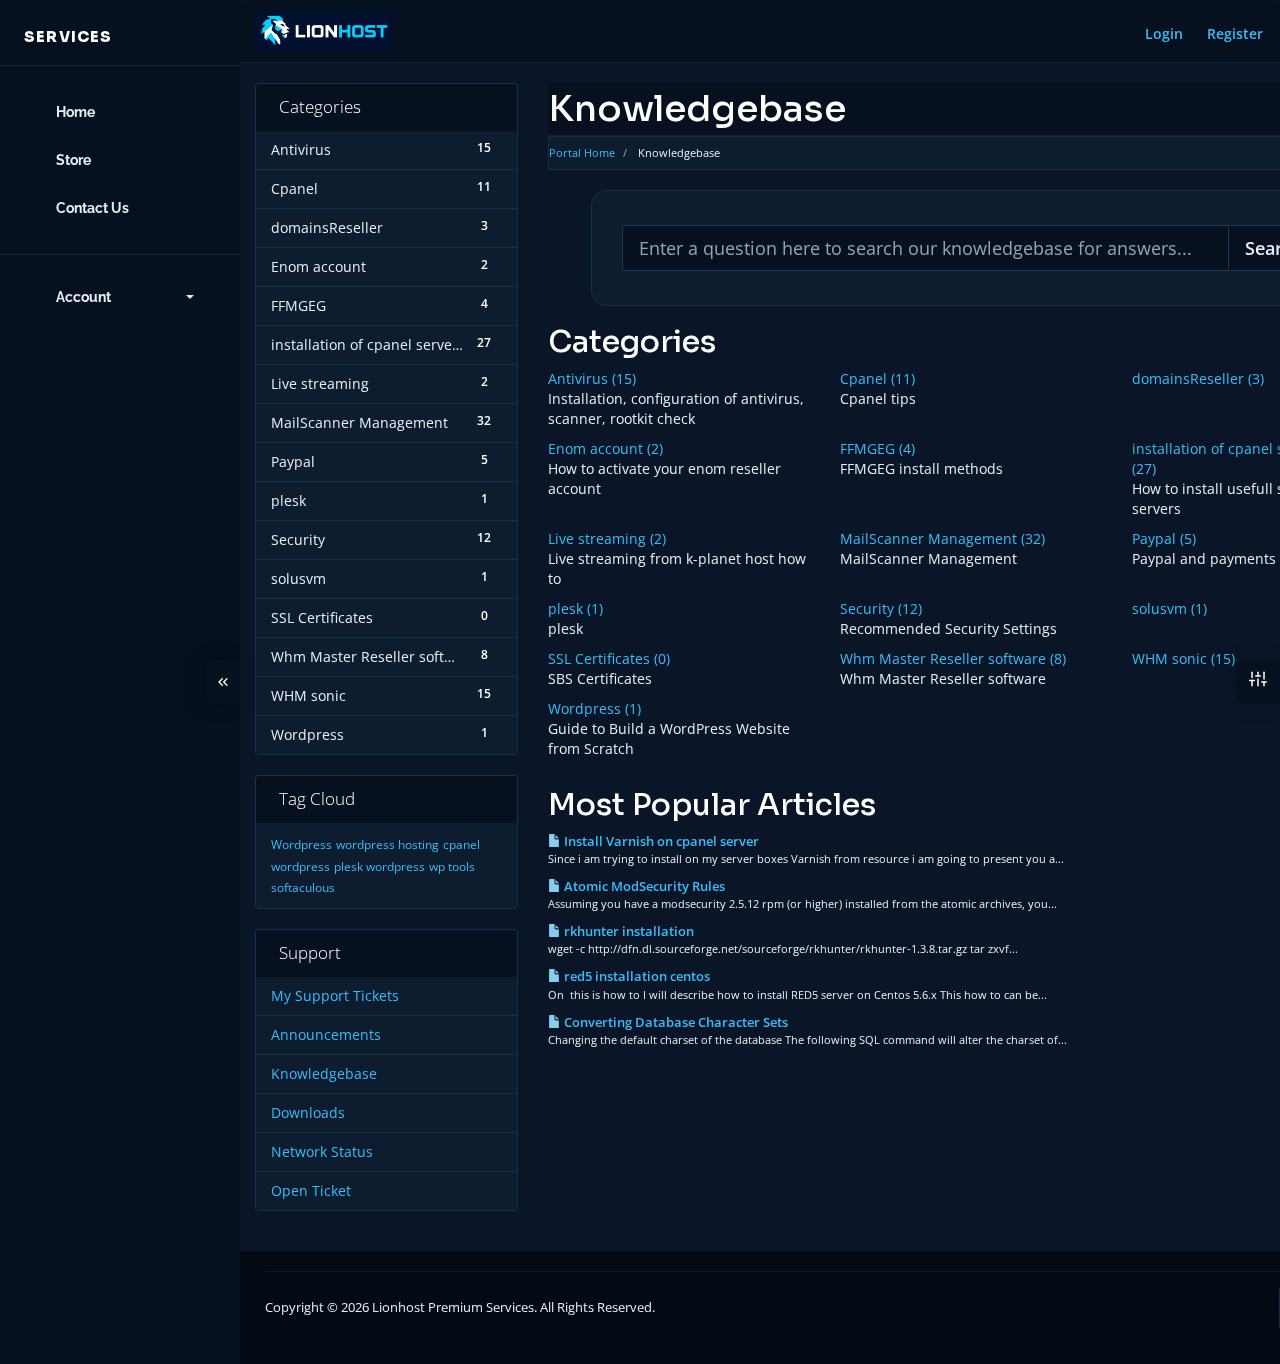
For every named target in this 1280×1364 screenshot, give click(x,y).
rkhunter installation (627, 931)
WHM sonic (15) (1183, 658)
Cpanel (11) (877, 378)
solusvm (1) (1169, 608)
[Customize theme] (1258, 682)
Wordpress (301, 844)
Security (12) (881, 608)
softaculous (303, 887)
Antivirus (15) (592, 378)
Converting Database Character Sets (674, 1022)
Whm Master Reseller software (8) (953, 658)
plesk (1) (575, 608)
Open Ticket (311, 1191)
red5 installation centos (635, 976)
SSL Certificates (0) (609, 658)
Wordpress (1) (594, 708)
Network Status (322, 1152)
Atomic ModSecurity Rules (643, 886)
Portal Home (582, 152)
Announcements (326, 1035)
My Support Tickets (335, 996)
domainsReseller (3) (1198, 378)
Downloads (308, 1113)
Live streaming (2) (607, 538)
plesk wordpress (379, 866)
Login (1164, 33)
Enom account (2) (605, 448)
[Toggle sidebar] (223, 682)
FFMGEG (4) (877, 448)
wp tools (452, 866)
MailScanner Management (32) (942, 538)
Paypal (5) (1164, 538)
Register (1235, 33)
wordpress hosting (387, 844)
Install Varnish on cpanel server (660, 841)
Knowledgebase (324, 1074)
